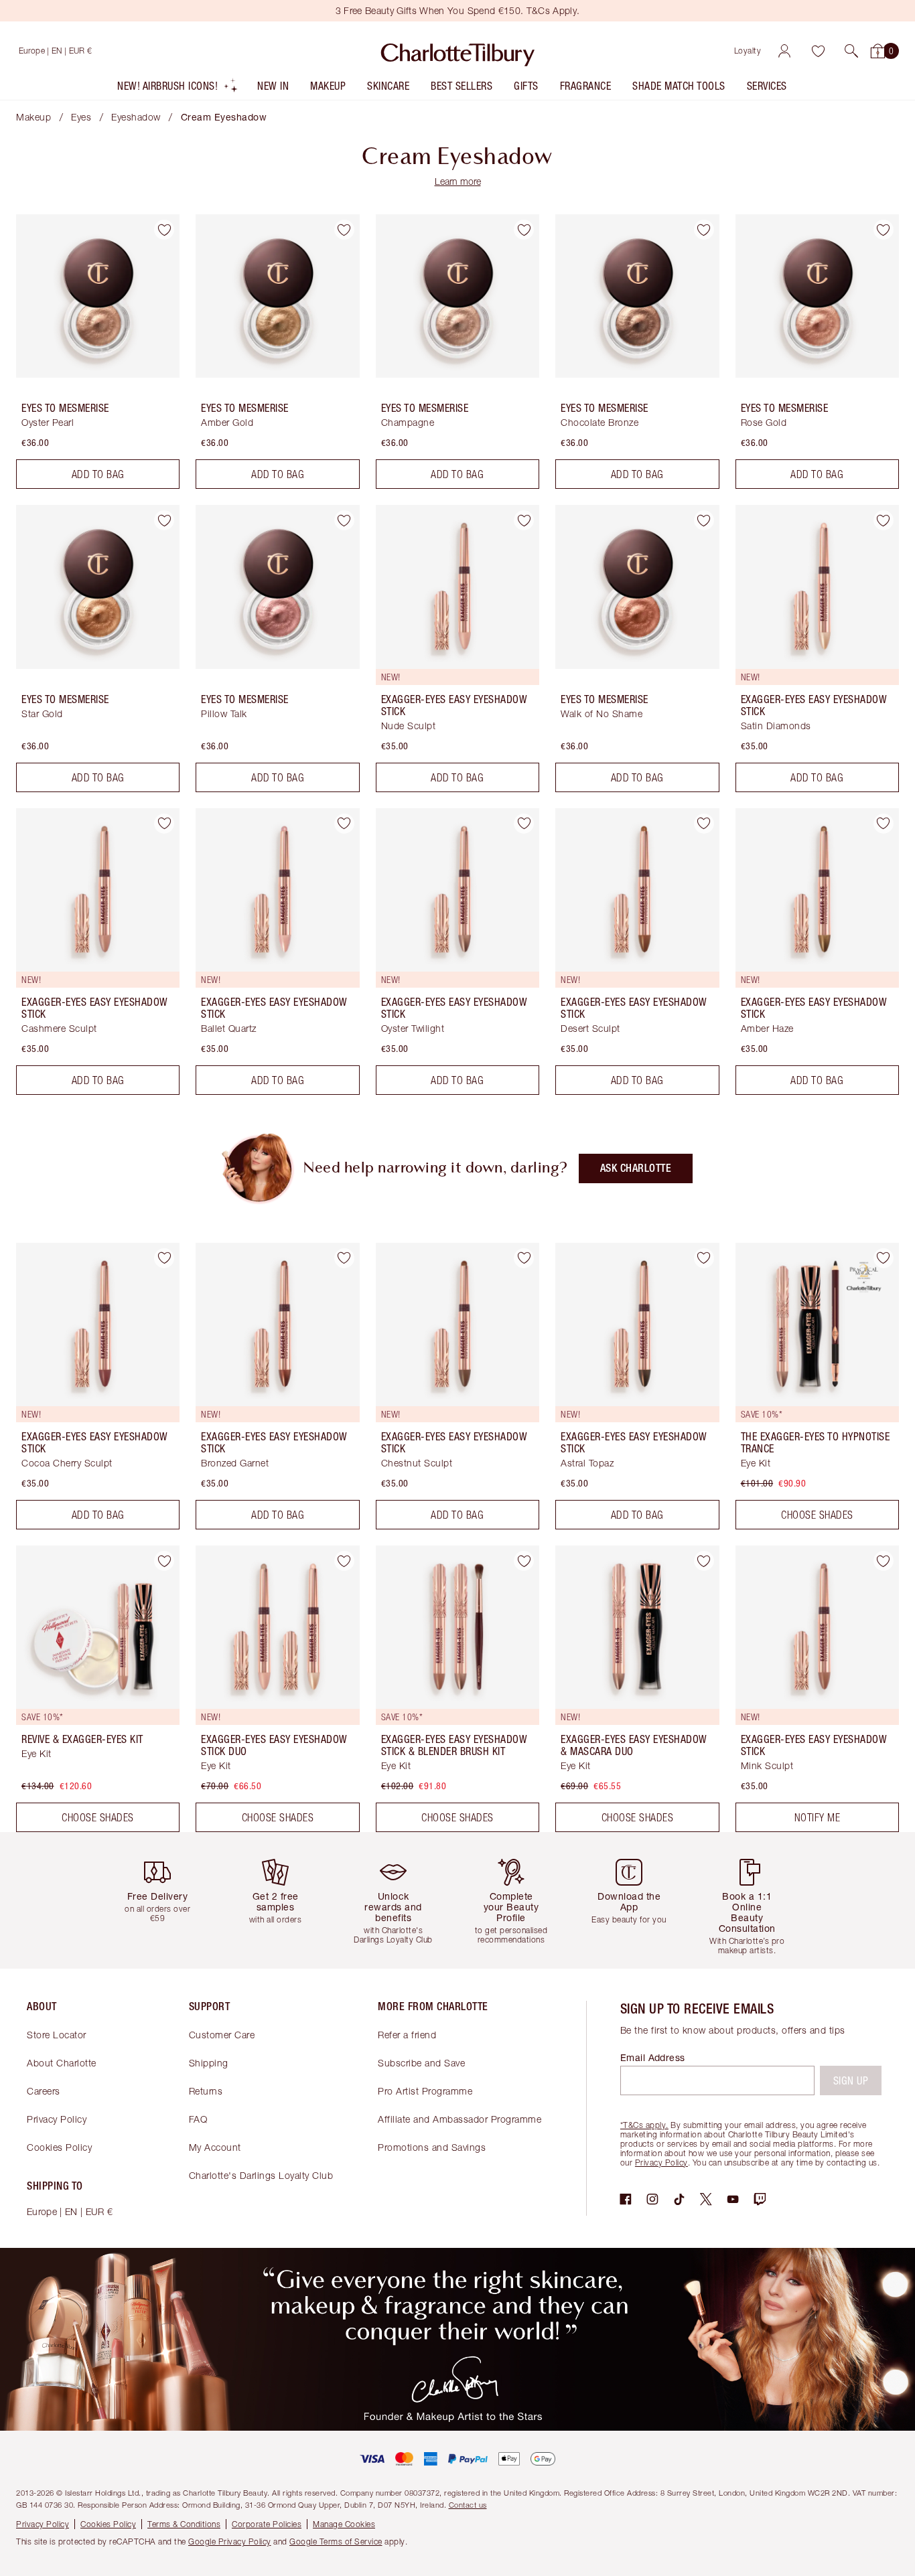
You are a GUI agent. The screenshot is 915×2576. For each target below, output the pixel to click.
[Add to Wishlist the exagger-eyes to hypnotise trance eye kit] (884, 1258)
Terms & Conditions (184, 2524)
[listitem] (178, 89)
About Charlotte (62, 2063)
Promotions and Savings (432, 2147)
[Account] (784, 51)
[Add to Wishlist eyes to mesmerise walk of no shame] (704, 520)
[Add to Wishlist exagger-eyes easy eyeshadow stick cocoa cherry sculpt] (164, 1258)
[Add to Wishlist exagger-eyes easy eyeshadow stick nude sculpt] (524, 520)
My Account (215, 2147)
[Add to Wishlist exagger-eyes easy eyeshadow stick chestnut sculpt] (524, 1258)
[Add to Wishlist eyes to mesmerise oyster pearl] (164, 230)
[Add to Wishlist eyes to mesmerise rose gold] (884, 230)
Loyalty (748, 51)
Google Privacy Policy (230, 2542)
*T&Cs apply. (644, 2125)
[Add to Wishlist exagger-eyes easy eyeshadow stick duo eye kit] (344, 1561)
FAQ (198, 2119)
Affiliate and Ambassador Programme (460, 2119)
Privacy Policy (57, 2119)
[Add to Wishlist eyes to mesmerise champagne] (524, 230)
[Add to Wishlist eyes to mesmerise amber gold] (344, 230)
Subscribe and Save (421, 2063)
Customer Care (222, 2035)
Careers (44, 2091)
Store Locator (57, 2035)
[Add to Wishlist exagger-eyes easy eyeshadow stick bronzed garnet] (344, 1258)
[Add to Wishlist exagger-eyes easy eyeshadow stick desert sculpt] (704, 824)
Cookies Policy (59, 2147)
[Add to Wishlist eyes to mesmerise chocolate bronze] (704, 230)
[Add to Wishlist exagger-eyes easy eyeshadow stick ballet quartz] (344, 824)
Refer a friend (407, 2035)
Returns (206, 2091)
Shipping (209, 2063)
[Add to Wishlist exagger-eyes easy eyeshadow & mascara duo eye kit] (704, 1561)
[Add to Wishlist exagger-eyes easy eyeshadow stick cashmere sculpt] (164, 824)
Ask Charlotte (636, 1168)
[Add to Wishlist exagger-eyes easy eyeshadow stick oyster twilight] (524, 824)
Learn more (458, 181)
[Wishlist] (818, 51)
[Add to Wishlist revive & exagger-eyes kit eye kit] (164, 1561)
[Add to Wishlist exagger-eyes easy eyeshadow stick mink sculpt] (884, 1561)
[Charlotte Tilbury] (458, 51)
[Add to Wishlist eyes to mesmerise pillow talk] (344, 520)
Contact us (468, 2505)
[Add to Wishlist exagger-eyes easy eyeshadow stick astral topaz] (704, 1258)
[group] (163, 1900)
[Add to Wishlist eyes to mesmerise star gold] (164, 520)
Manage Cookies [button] (344, 2524)
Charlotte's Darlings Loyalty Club (261, 2175)
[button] (851, 51)
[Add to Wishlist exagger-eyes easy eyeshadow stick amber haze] (884, 824)
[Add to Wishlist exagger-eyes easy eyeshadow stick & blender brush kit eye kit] (524, 1561)
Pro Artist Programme (425, 2091)
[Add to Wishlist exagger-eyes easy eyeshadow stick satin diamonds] (884, 520)
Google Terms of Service (336, 2542)
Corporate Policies (267, 2524)
